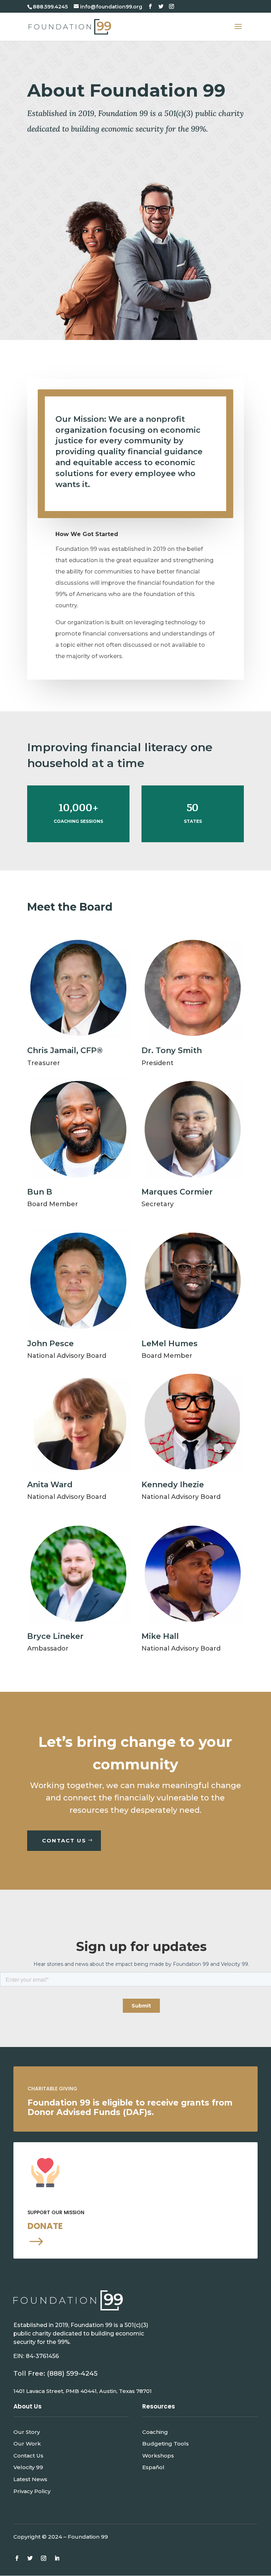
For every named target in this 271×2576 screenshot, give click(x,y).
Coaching (155, 2432)
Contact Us (28, 2456)
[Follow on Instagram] (43, 2558)
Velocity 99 (28, 2467)
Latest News (30, 2479)
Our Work (27, 2444)
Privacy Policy (32, 2491)
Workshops (158, 2456)
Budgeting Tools (165, 2444)
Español (153, 2467)
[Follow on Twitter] (30, 2558)
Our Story (27, 2432)
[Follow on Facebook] (17, 2558)
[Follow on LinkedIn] (57, 2558)
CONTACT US (64, 1840)
